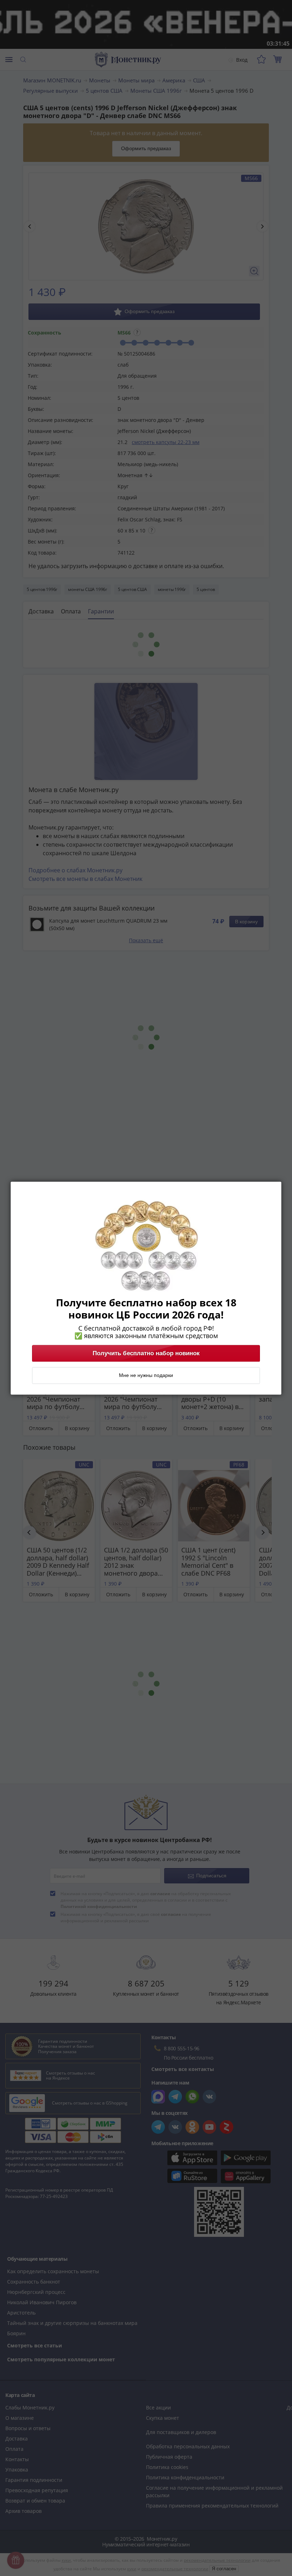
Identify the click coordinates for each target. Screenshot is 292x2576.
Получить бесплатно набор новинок (146, 1353)
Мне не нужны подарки (146, 1375)
